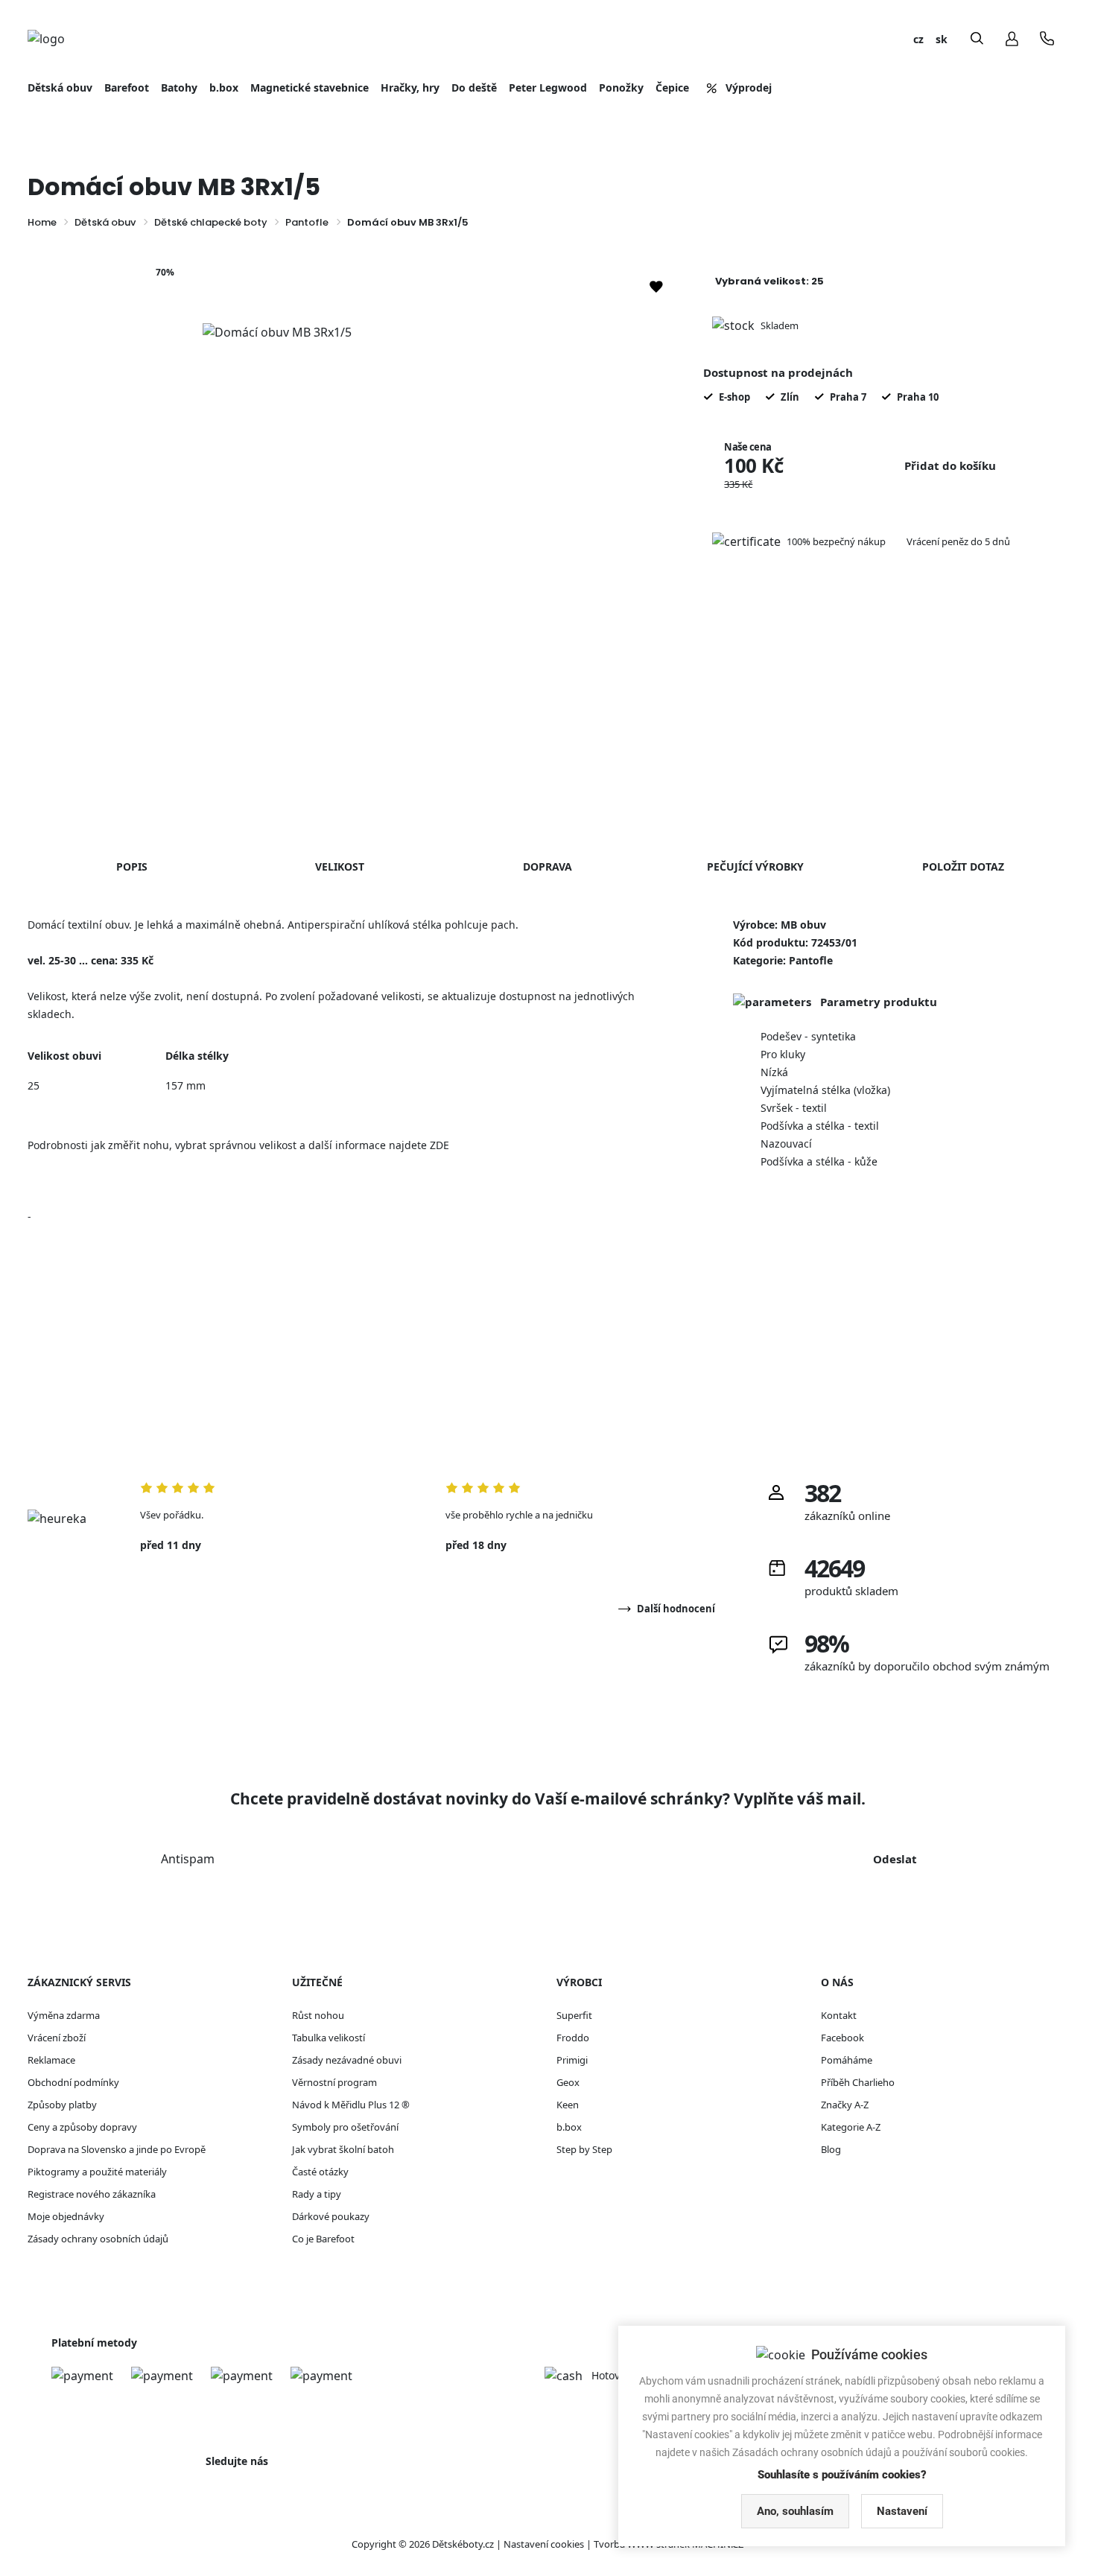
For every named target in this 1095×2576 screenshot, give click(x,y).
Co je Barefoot (323, 2239)
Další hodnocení (676, 1609)
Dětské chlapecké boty (211, 222)
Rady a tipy (317, 2194)
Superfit (574, 2015)
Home (42, 222)
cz (918, 39)
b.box (569, 2127)
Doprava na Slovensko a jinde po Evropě (117, 2149)
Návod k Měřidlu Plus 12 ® (351, 2105)
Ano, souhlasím (795, 2511)
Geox (568, 2082)
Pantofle (307, 222)
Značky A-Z (845, 2105)
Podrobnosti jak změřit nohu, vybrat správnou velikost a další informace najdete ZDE (238, 1145)
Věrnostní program (334, 2082)
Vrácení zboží (57, 2038)
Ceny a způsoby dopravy (82, 2127)
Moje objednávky (66, 2216)
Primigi (572, 2060)
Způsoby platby (62, 2105)
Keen (568, 2105)
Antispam (188, 1859)
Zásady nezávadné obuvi (347, 2060)
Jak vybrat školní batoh (343, 2149)
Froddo (573, 2038)
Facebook (842, 2038)
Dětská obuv (105, 222)
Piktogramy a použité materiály (97, 2172)
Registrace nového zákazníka (92, 2194)
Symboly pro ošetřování (345, 2127)
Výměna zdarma (64, 2015)
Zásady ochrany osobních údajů (98, 2239)
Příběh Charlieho (858, 2082)
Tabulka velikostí (328, 2038)
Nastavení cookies (544, 2544)
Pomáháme (847, 2060)
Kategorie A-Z (851, 2127)
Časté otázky (320, 2172)
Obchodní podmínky (73, 2082)
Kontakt (839, 2015)
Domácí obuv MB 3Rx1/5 (408, 222)
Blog (831, 2149)
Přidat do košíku (950, 465)
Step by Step (584, 2149)
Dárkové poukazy (331, 2216)
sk (942, 39)
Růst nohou (318, 2015)
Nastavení (902, 2511)
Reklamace (51, 2060)
